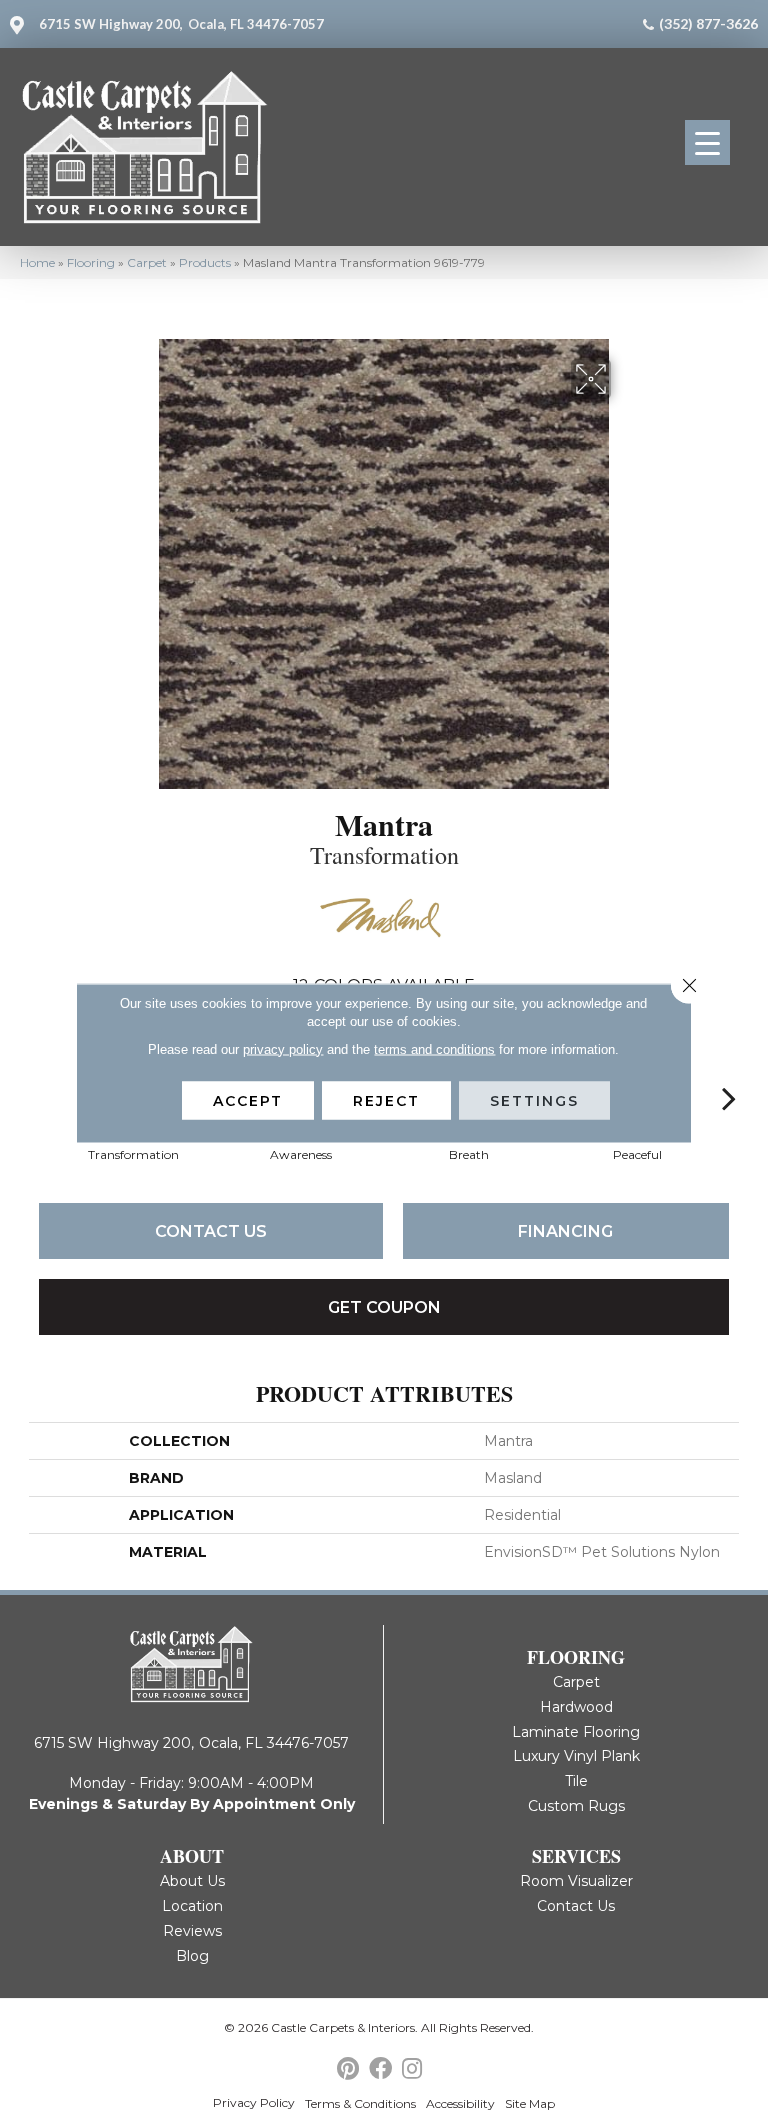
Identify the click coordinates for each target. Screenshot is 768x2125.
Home (37, 262)
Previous (39, 1068)
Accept (248, 1100)
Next (729, 1068)
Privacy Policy (254, 2102)
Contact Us (211, 1231)
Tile (576, 1781)
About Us (192, 1881)
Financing (565, 1231)
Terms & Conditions (360, 2103)
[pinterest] (348, 2069)
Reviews (192, 1931)
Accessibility (460, 2103)
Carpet (147, 262)
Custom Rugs (576, 1806)
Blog (192, 1956)
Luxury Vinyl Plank (576, 1756)
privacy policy (283, 1048)
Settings (534, 1100)
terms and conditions (434, 1048)
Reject (386, 1100)
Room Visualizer (576, 1881)
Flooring (91, 262)
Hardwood (576, 1707)
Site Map (530, 2103)
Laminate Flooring (576, 1732)
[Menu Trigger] (707, 142)
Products (205, 262)
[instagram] (412, 2069)
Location (192, 1906)
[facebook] (380, 2069)
